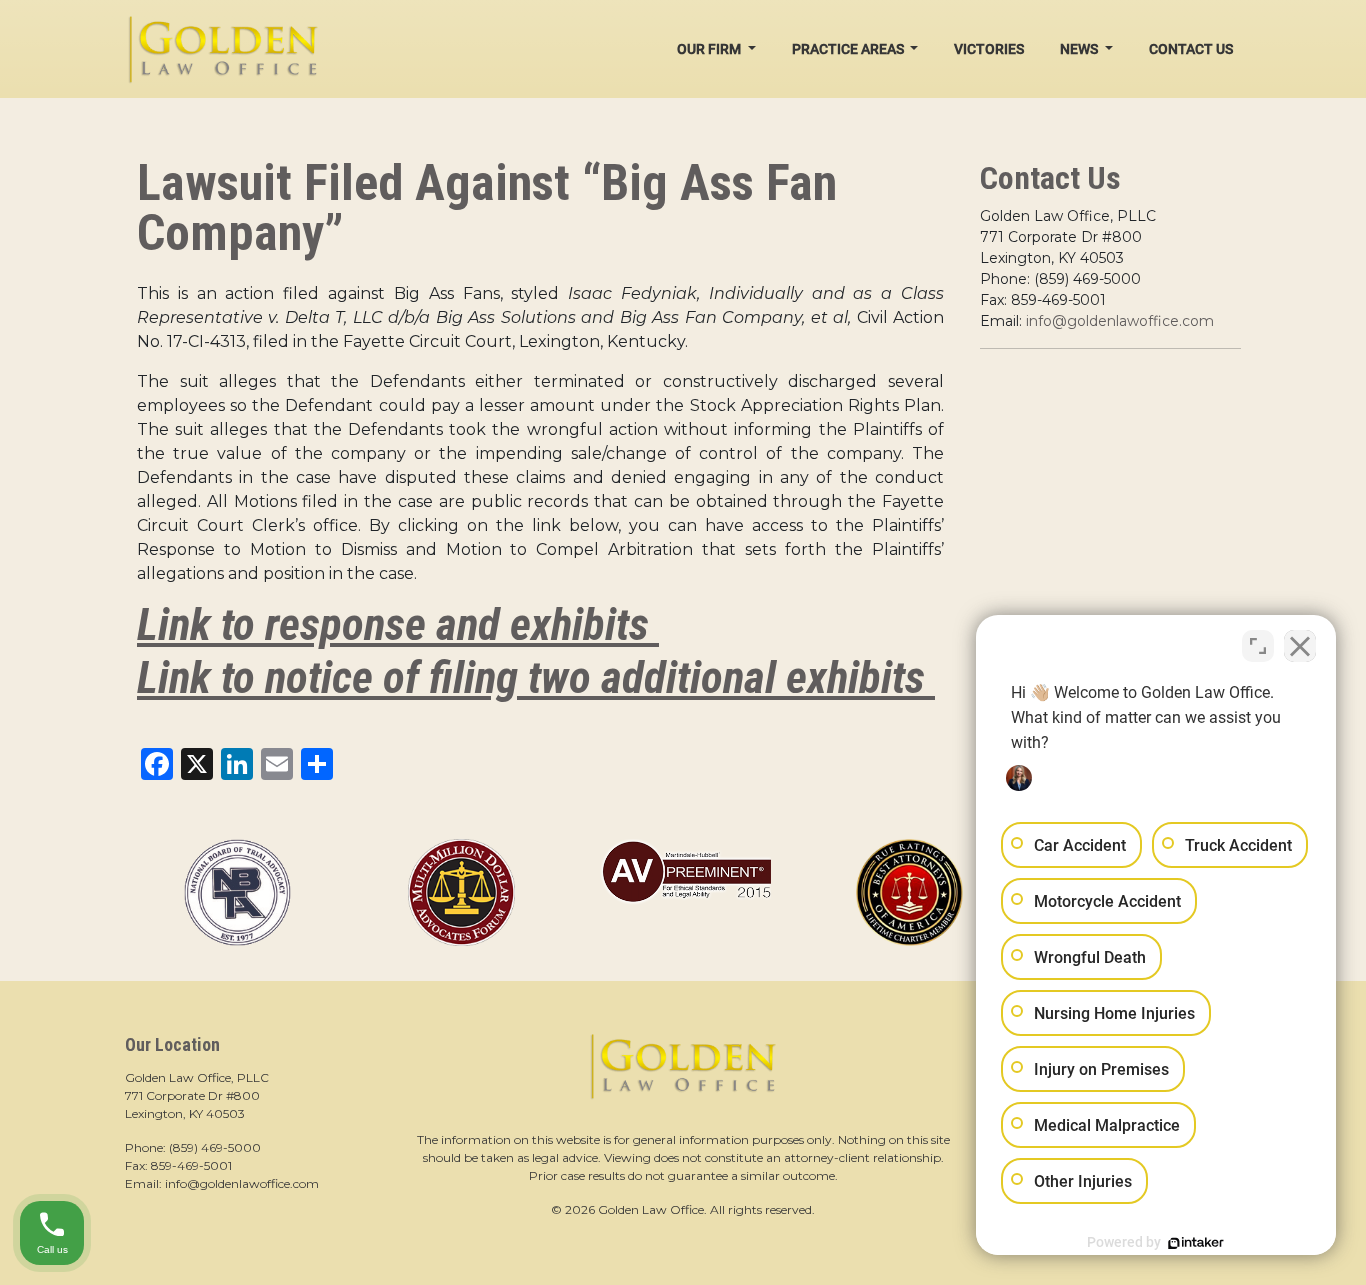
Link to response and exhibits (398, 624)
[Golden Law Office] (223, 49)
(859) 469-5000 (215, 1147)
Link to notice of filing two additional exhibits (536, 677)
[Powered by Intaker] (1196, 1243)
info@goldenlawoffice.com (1120, 321)
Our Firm (710, 49)
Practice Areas (849, 49)
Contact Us (1191, 49)
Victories (989, 49)
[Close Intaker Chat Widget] (1300, 646)
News (1080, 49)
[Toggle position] (1258, 646)
